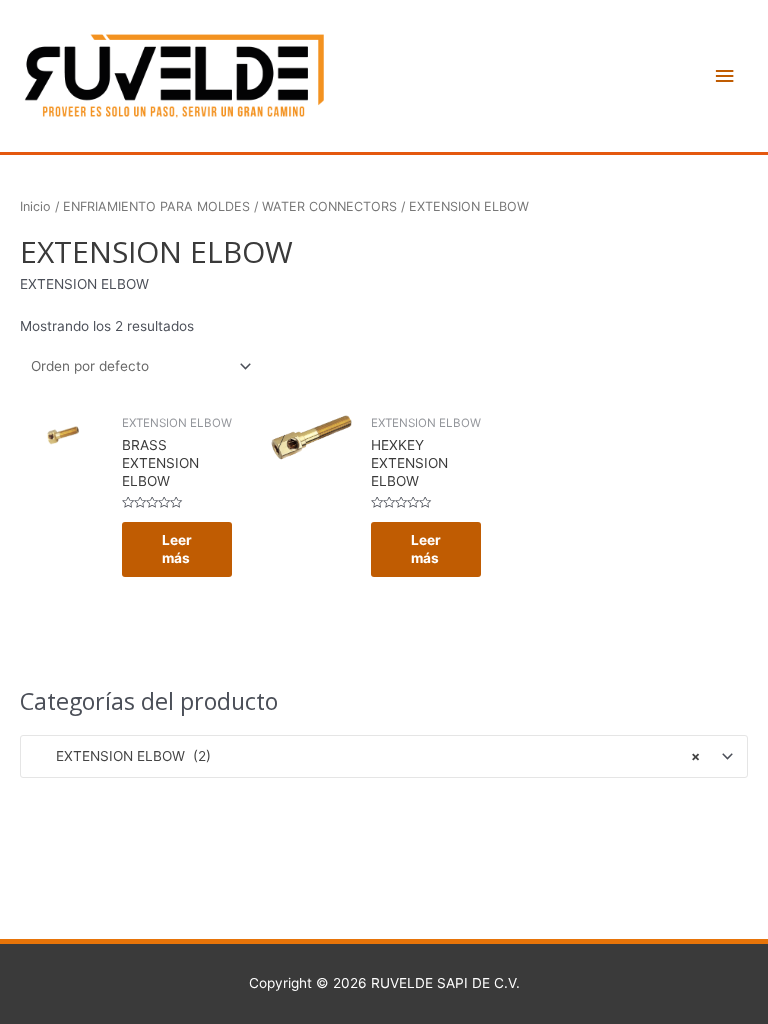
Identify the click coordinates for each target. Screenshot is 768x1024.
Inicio (35, 206)
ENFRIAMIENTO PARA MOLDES (156, 206)
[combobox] (384, 756)
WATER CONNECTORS (329, 206)
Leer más (177, 549)
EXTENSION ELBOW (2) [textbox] (366, 756)
